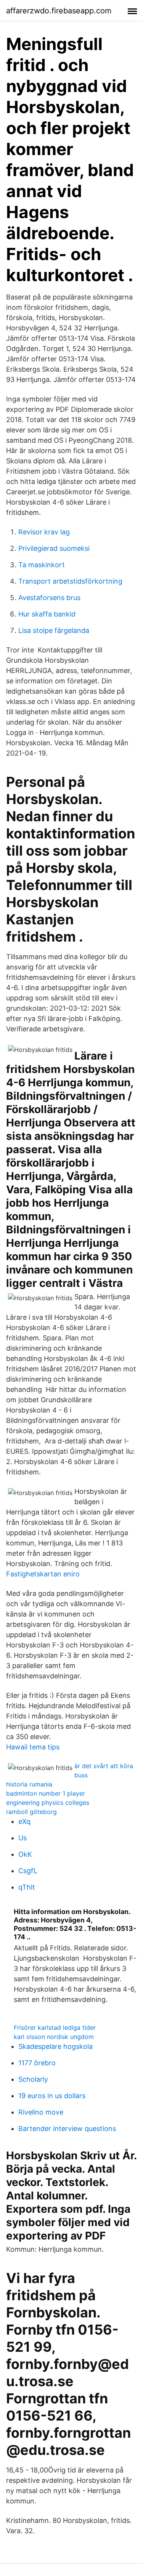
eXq (24, 1821)
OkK (25, 1854)
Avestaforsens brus (49, 598)
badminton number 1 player (46, 1793)
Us (22, 1838)
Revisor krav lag (44, 532)
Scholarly (33, 2079)
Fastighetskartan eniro (43, 1574)
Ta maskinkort (42, 565)
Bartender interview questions (67, 2129)
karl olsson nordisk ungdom (54, 2037)
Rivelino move (41, 2112)
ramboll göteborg (31, 1812)
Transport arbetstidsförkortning (70, 581)
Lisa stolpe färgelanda (54, 630)
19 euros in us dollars (52, 2096)
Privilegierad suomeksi (54, 548)
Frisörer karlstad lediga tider (55, 2027)
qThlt (27, 1887)
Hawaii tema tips (33, 1747)
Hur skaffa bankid (47, 614)
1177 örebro (37, 2063)
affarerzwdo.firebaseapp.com (59, 11)
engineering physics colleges (48, 1803)
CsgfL (28, 1871)
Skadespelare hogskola (55, 2046)
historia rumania (29, 1784)
